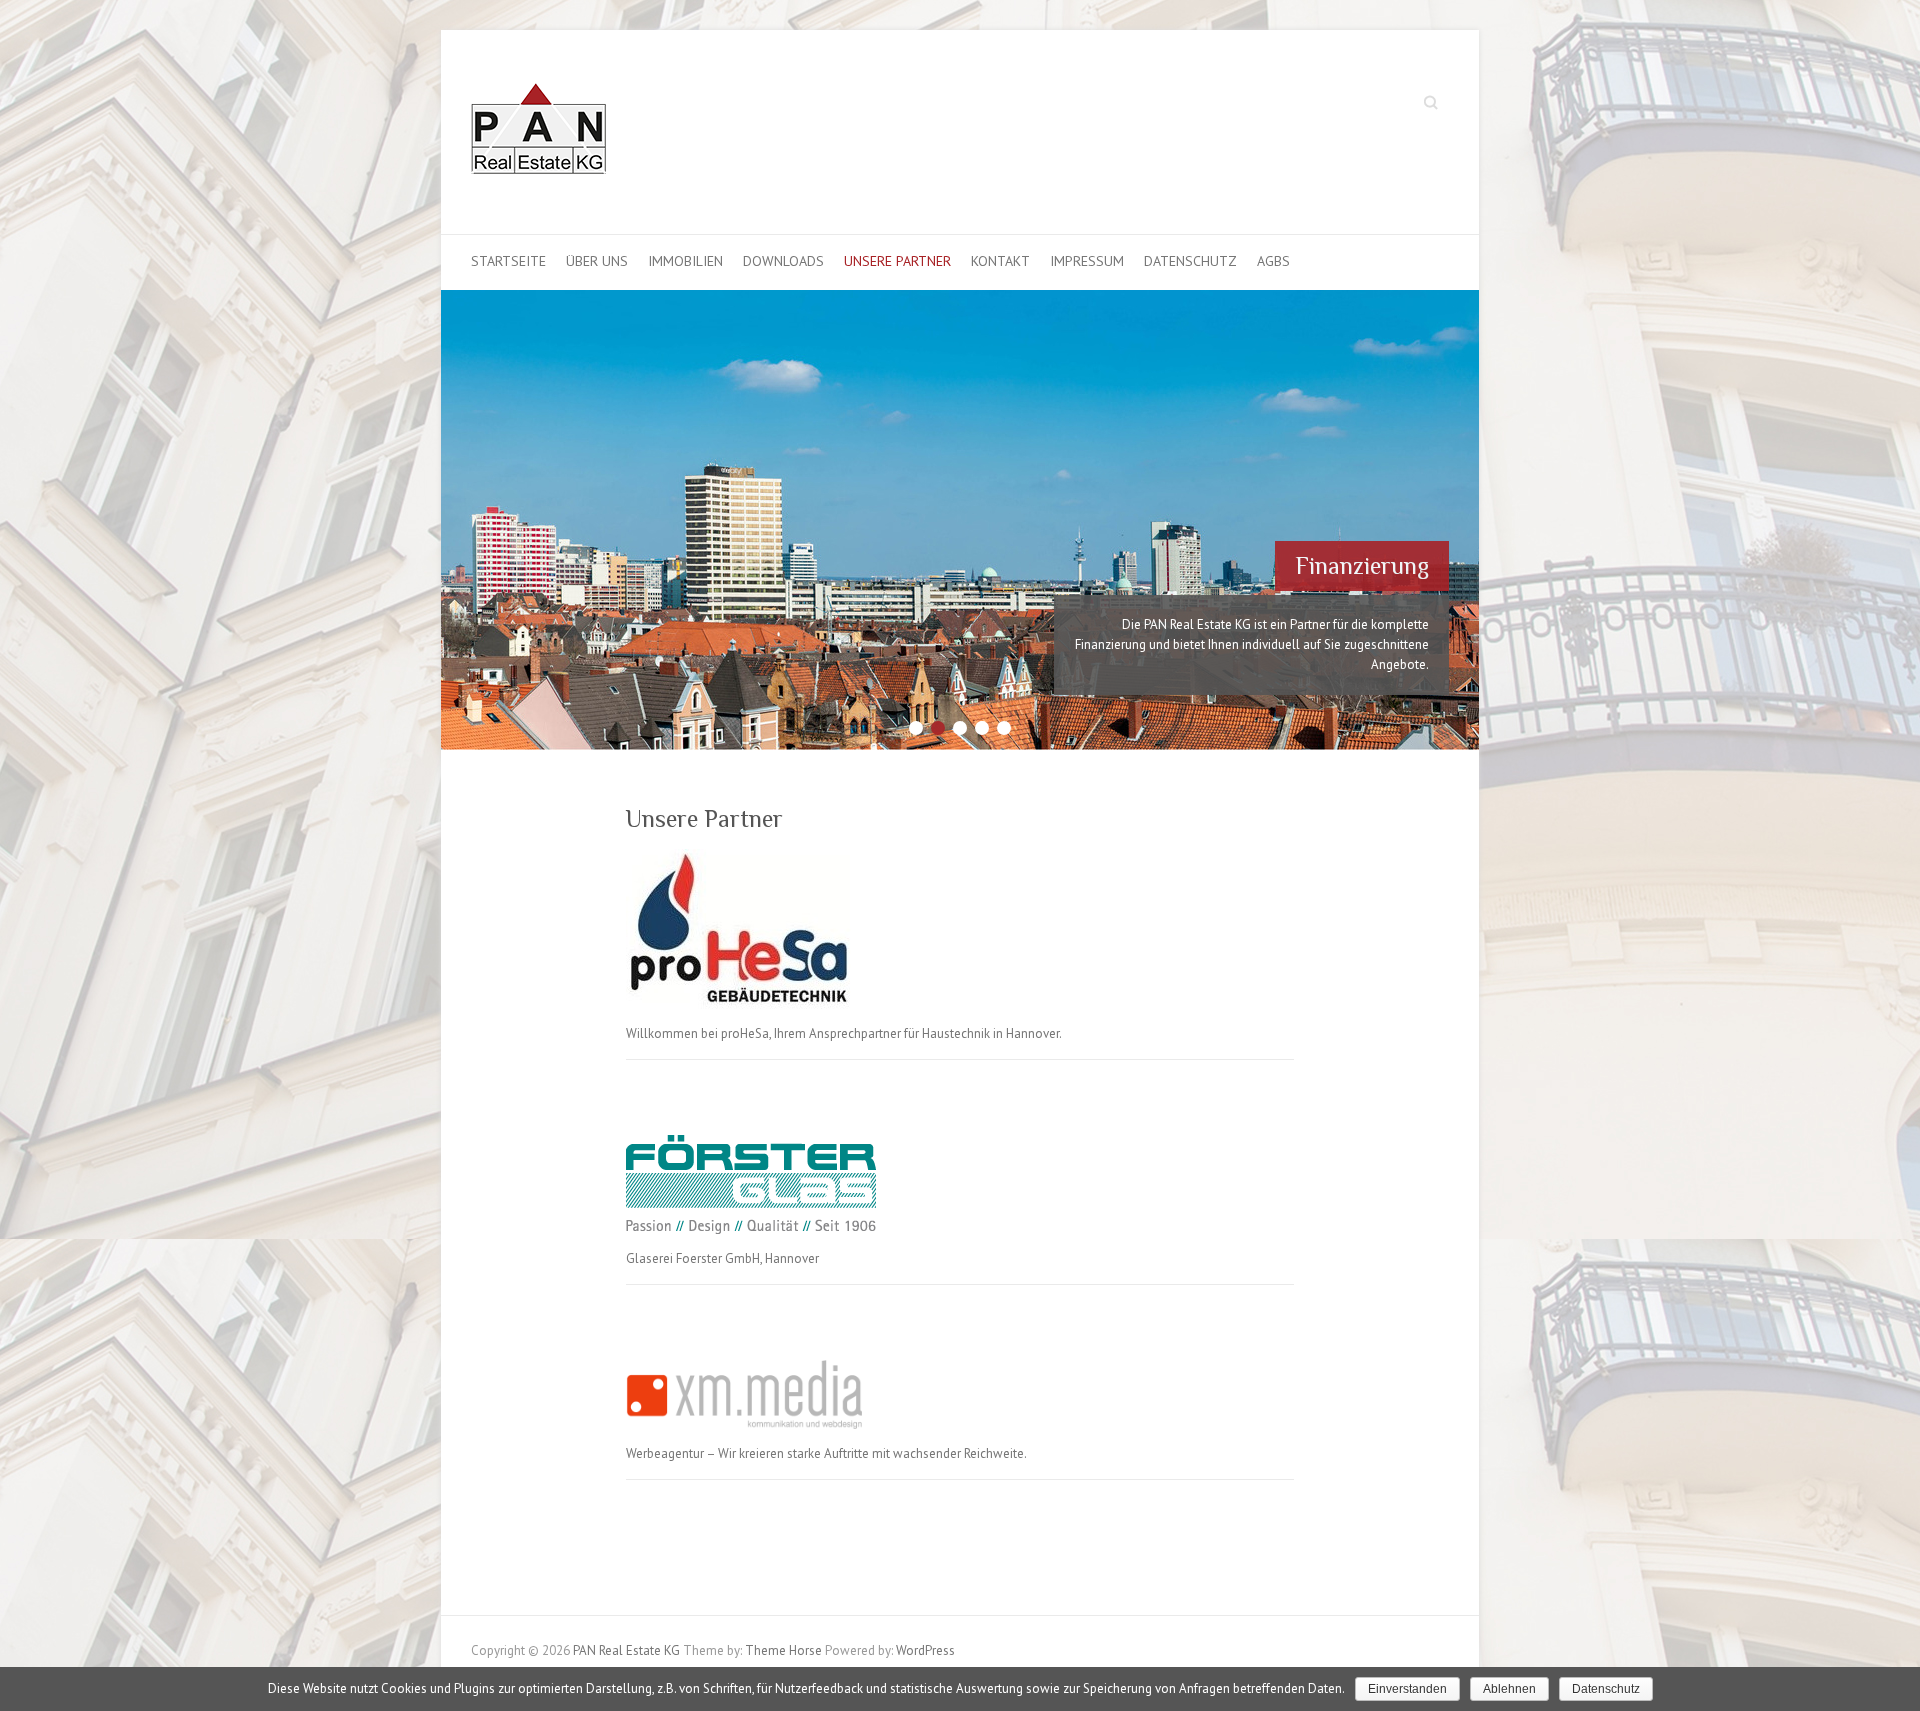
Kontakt (1000, 261)
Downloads (783, 261)
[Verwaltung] (960, 299)
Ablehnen (1509, 1689)
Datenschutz (1190, 261)
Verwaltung (1370, 525)
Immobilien (685, 261)
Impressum (1087, 261)
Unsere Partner (897, 261)
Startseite (508, 261)
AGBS (1273, 261)
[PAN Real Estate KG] (538, 132)
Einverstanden (1407, 1689)
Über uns (597, 261)
